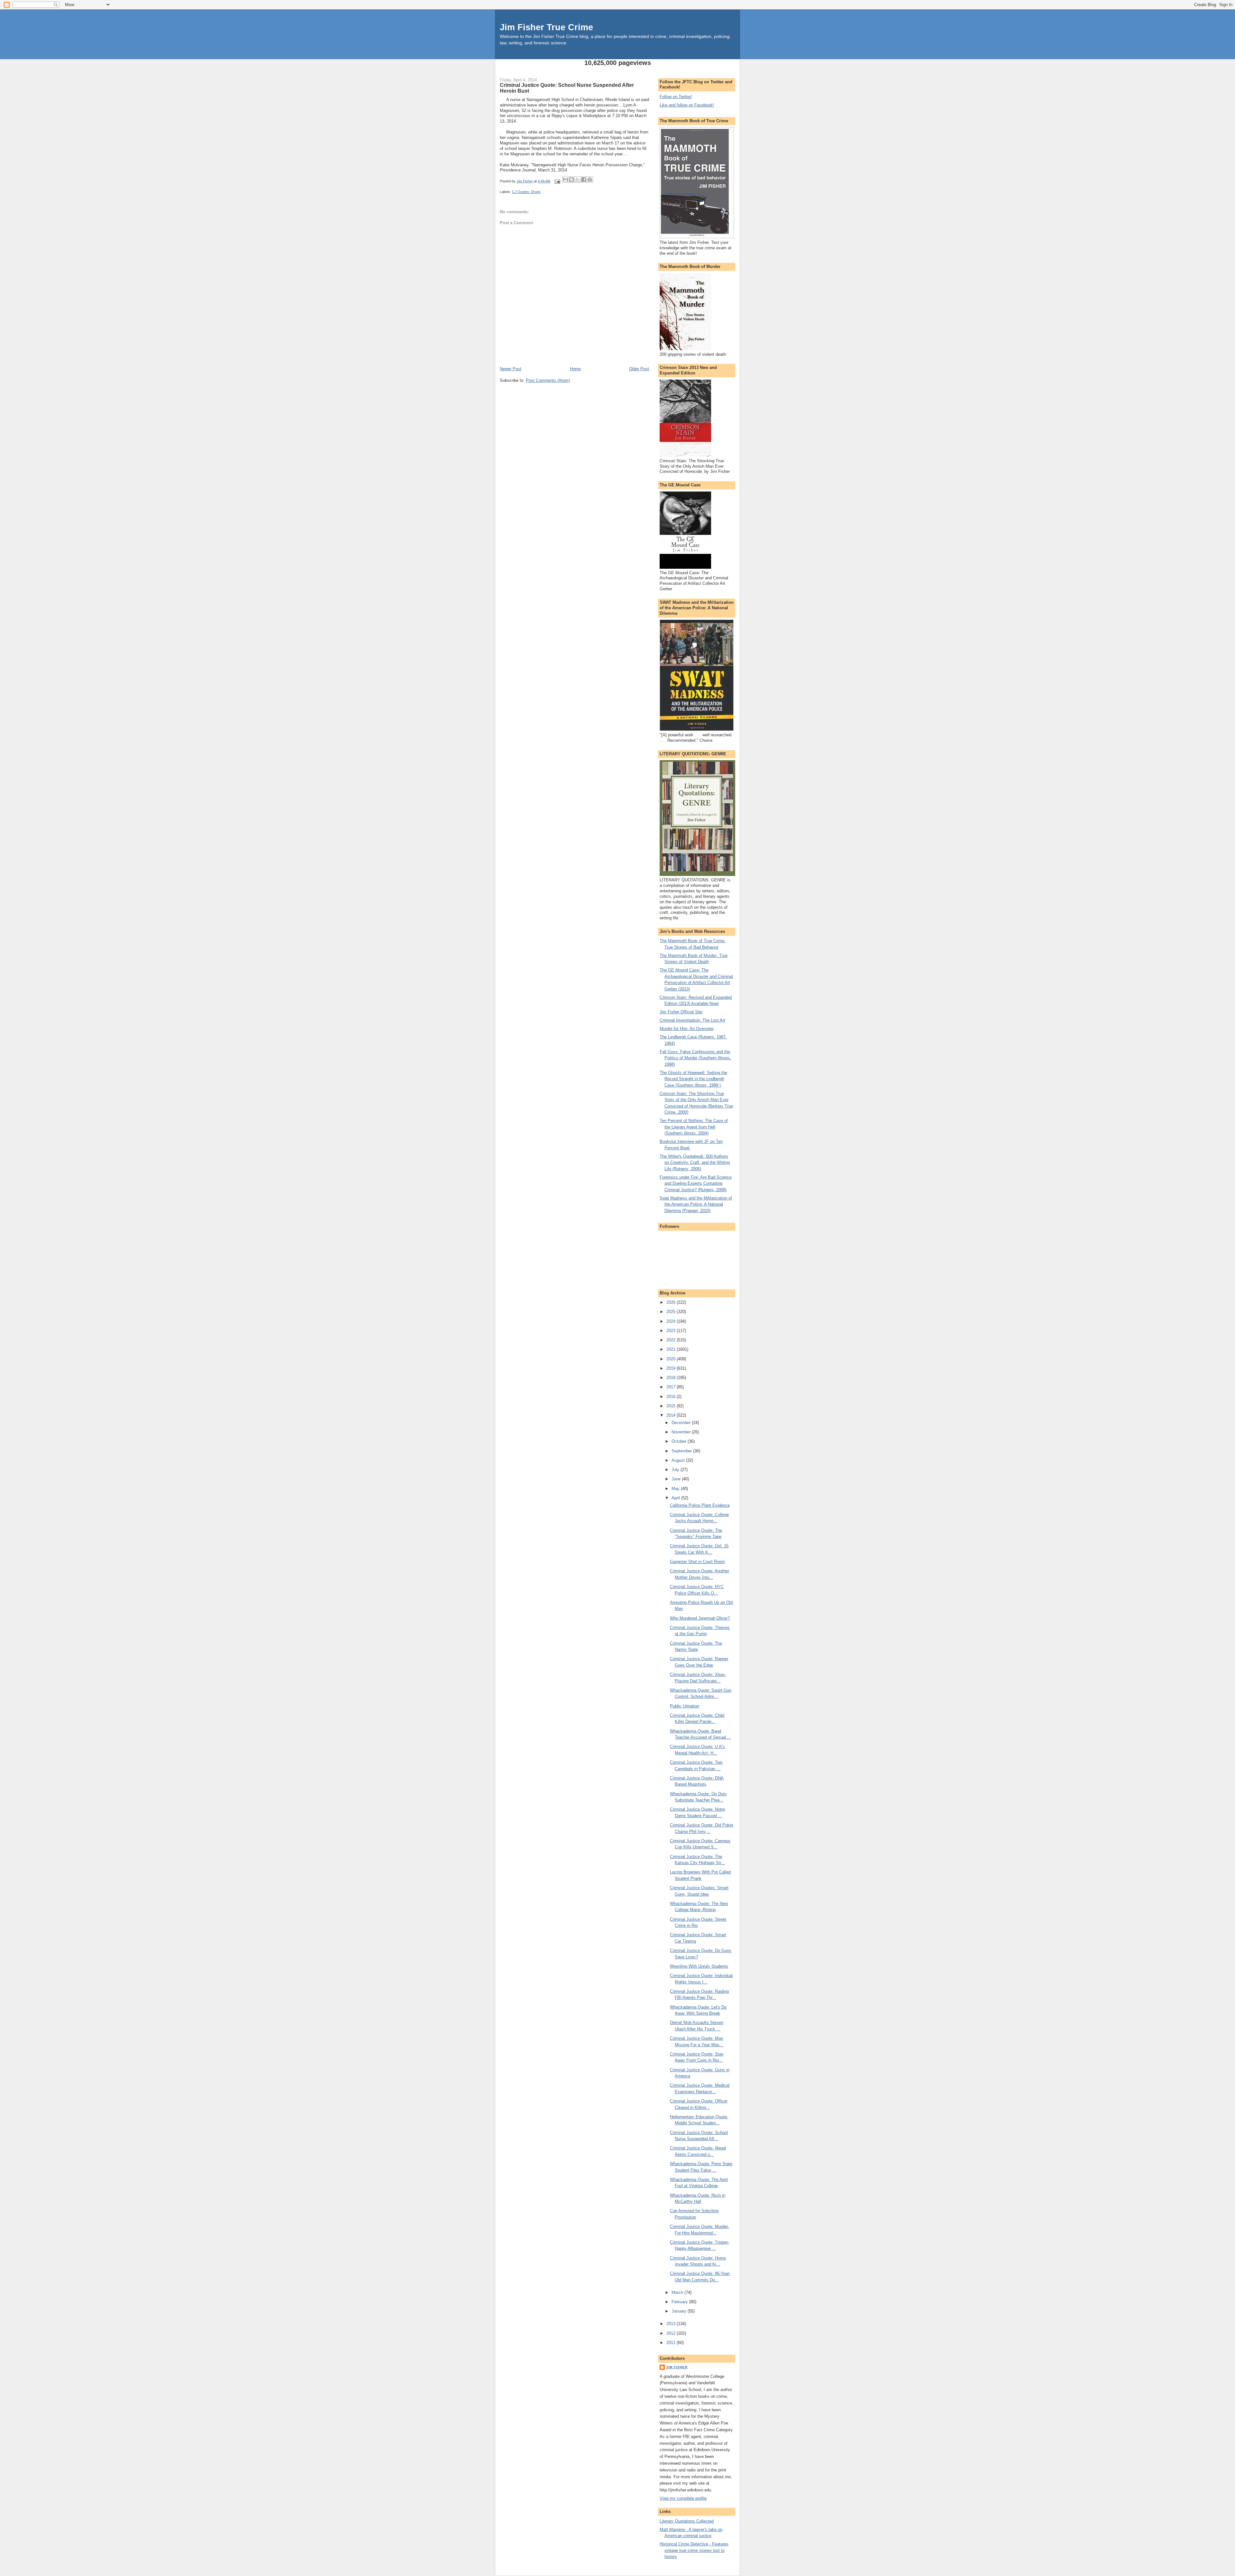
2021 (672, 1349)
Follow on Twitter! (676, 97)
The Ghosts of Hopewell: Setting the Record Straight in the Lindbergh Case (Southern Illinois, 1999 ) (693, 1079)
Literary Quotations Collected (687, 2521)
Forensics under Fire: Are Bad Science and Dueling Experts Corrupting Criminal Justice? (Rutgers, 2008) (696, 1183)
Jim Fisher (677, 2367)
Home (575, 369)
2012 (672, 2333)
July (676, 1470)
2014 (672, 1415)
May (676, 1489)
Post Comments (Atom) (548, 380)
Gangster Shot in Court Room (697, 1562)
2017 (672, 1387)
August (679, 1460)
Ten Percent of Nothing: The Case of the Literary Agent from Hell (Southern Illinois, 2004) (694, 1127)
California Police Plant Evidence (700, 1505)
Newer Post (511, 369)
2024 (672, 1321)
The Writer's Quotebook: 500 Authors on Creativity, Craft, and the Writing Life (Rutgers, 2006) (695, 1163)
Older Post (639, 369)
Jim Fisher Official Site (681, 1012)
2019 (672, 1368)
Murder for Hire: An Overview (686, 1029)
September (682, 1451)
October (680, 1441)
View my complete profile (683, 2498)
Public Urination (685, 1706)
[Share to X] (578, 179)
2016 (672, 1397)
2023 (672, 1331)
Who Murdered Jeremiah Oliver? (700, 1618)
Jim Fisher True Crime (546, 27)
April (676, 1498)
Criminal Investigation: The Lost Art (692, 1020)
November (682, 1432)
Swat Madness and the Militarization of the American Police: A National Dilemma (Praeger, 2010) (696, 1204)
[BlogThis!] (572, 179)
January (680, 2311)
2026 (672, 1302)
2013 (672, 2324)
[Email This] (565, 179)
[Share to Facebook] (584, 179)
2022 (672, 1340)
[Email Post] (557, 181)
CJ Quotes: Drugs (526, 192)
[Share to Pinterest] (590, 179)
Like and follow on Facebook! (687, 105)
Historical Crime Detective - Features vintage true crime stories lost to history (694, 2550)
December (682, 1423)
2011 (672, 2343)
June (677, 1479)
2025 (672, 1312)
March (678, 2292)
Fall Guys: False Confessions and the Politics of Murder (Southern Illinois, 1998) (695, 1058)
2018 (672, 1378)
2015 (672, 1406)
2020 (672, 1359)
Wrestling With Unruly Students (699, 1966)
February (680, 2302)
